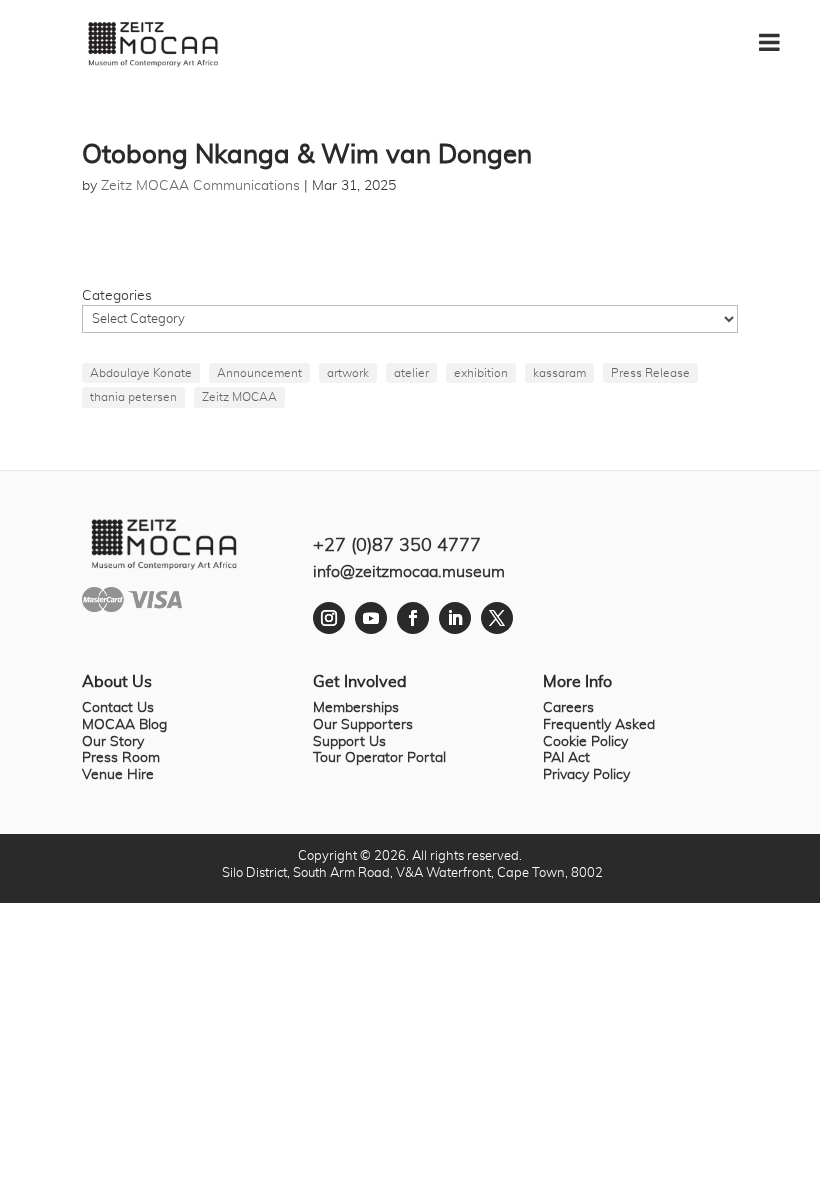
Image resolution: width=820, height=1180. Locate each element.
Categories (117, 296)
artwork (348, 373)
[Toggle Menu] (779, 35)
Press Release (650, 373)
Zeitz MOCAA (239, 397)
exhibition (481, 373)
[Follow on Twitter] (497, 618)
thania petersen (133, 397)
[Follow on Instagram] (329, 618)
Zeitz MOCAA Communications (200, 186)
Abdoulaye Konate (141, 373)
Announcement (259, 373)
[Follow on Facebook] (413, 618)
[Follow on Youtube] (371, 618)
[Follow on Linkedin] (455, 618)
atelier (411, 373)
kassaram (559, 373)
